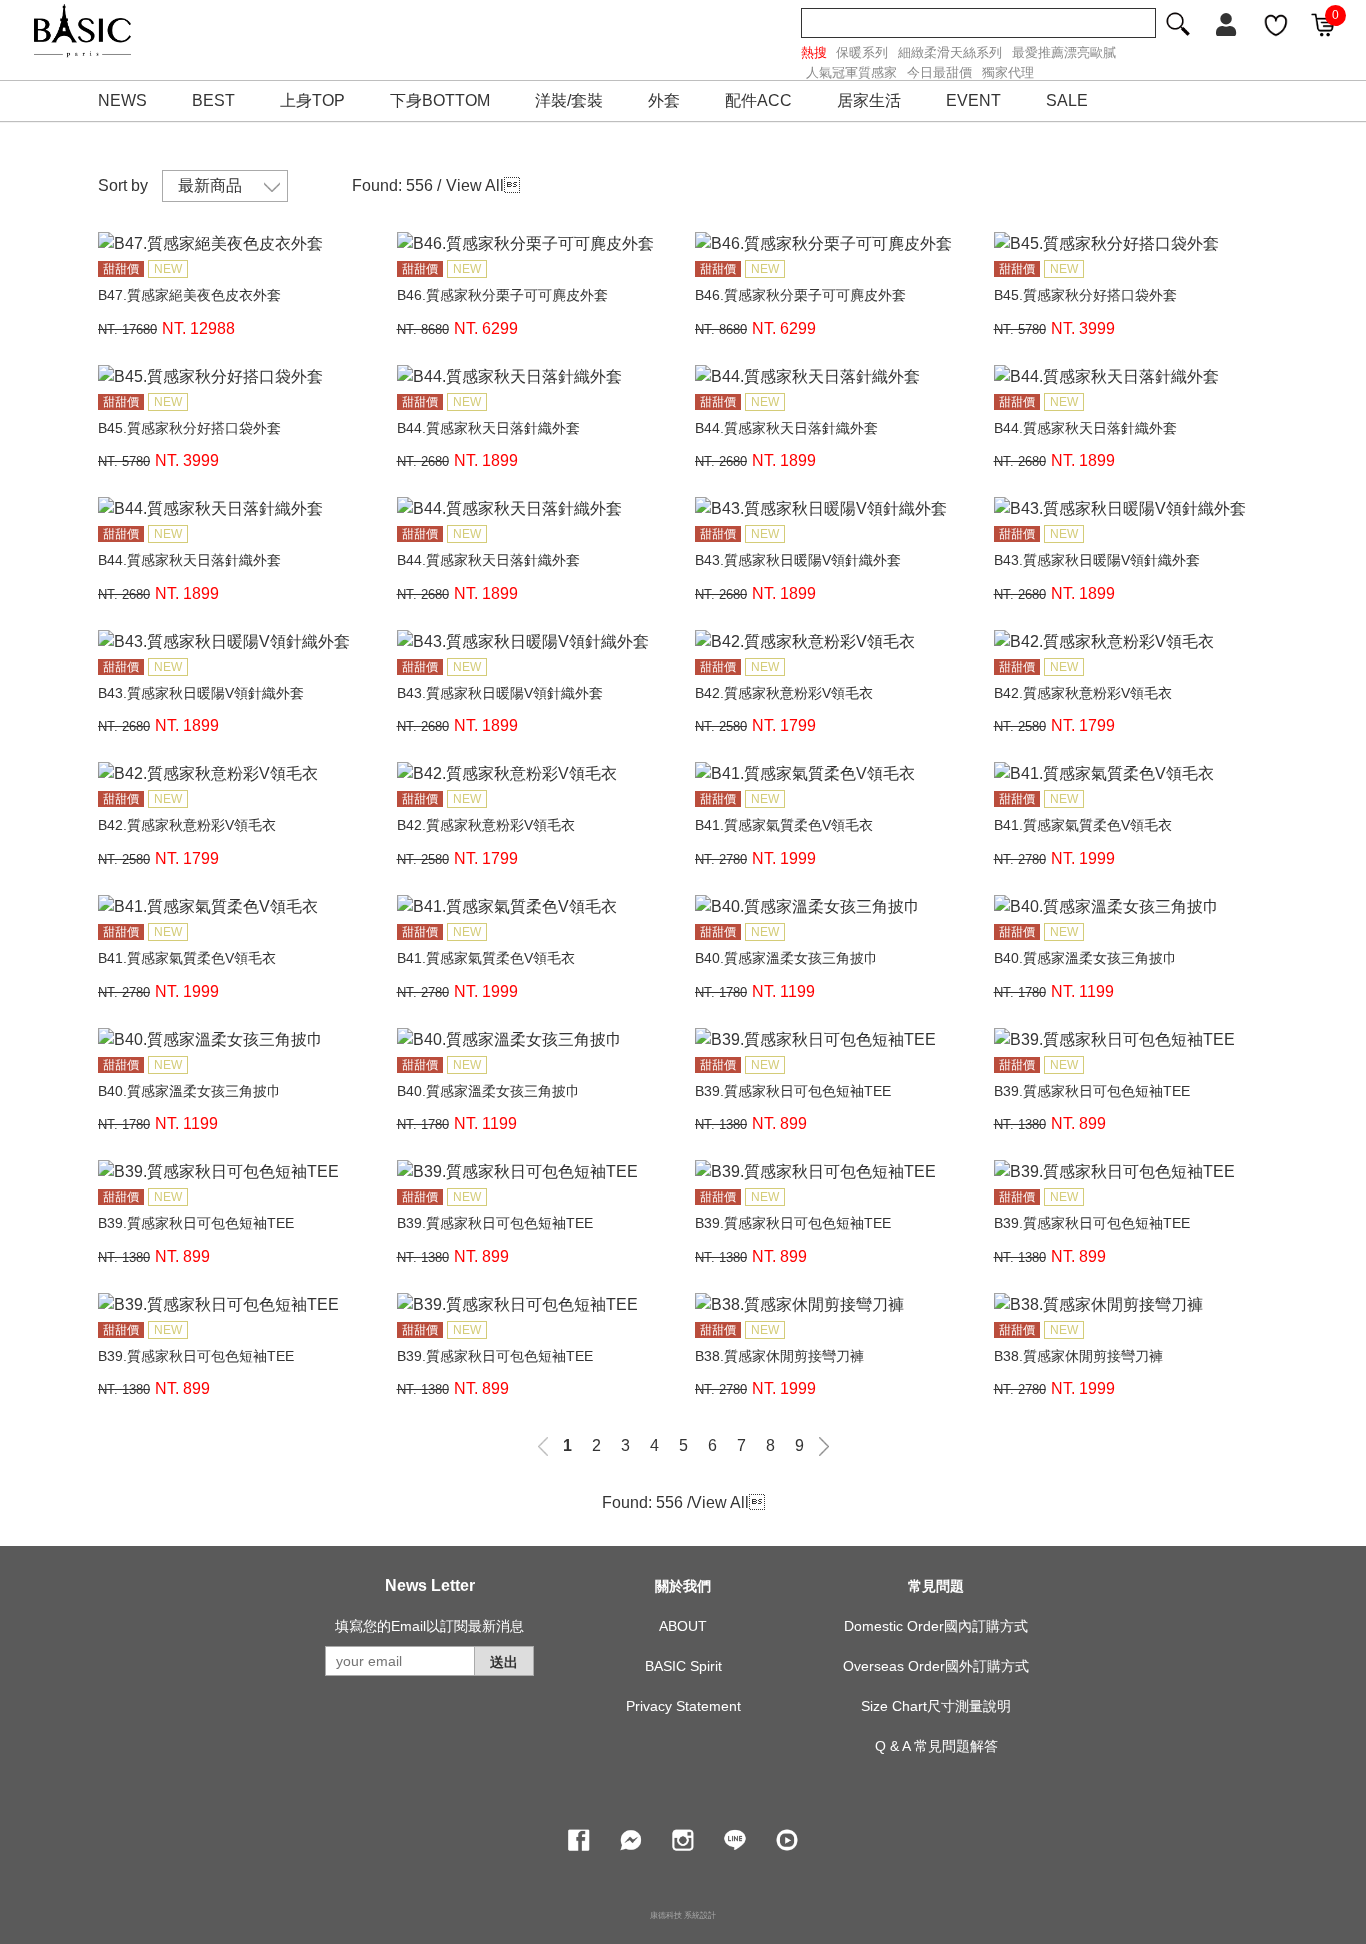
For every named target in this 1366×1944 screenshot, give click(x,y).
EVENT (973, 100)
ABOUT (683, 1626)
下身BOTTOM (440, 100)
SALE (1067, 100)
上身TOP (312, 100)
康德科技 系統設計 (683, 1915)
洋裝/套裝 (569, 100)
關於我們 (683, 1586)
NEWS (122, 100)
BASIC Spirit (683, 1666)
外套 (664, 100)
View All (475, 185)
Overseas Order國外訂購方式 (936, 1666)
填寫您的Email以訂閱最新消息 (429, 1626)
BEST (213, 100)
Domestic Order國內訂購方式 (936, 1626)
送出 (504, 1662)
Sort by (123, 185)
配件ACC (758, 100)
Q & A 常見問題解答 (936, 1746)
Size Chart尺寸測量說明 (936, 1706)
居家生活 (869, 100)
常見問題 (936, 1586)
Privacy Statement (683, 1706)
